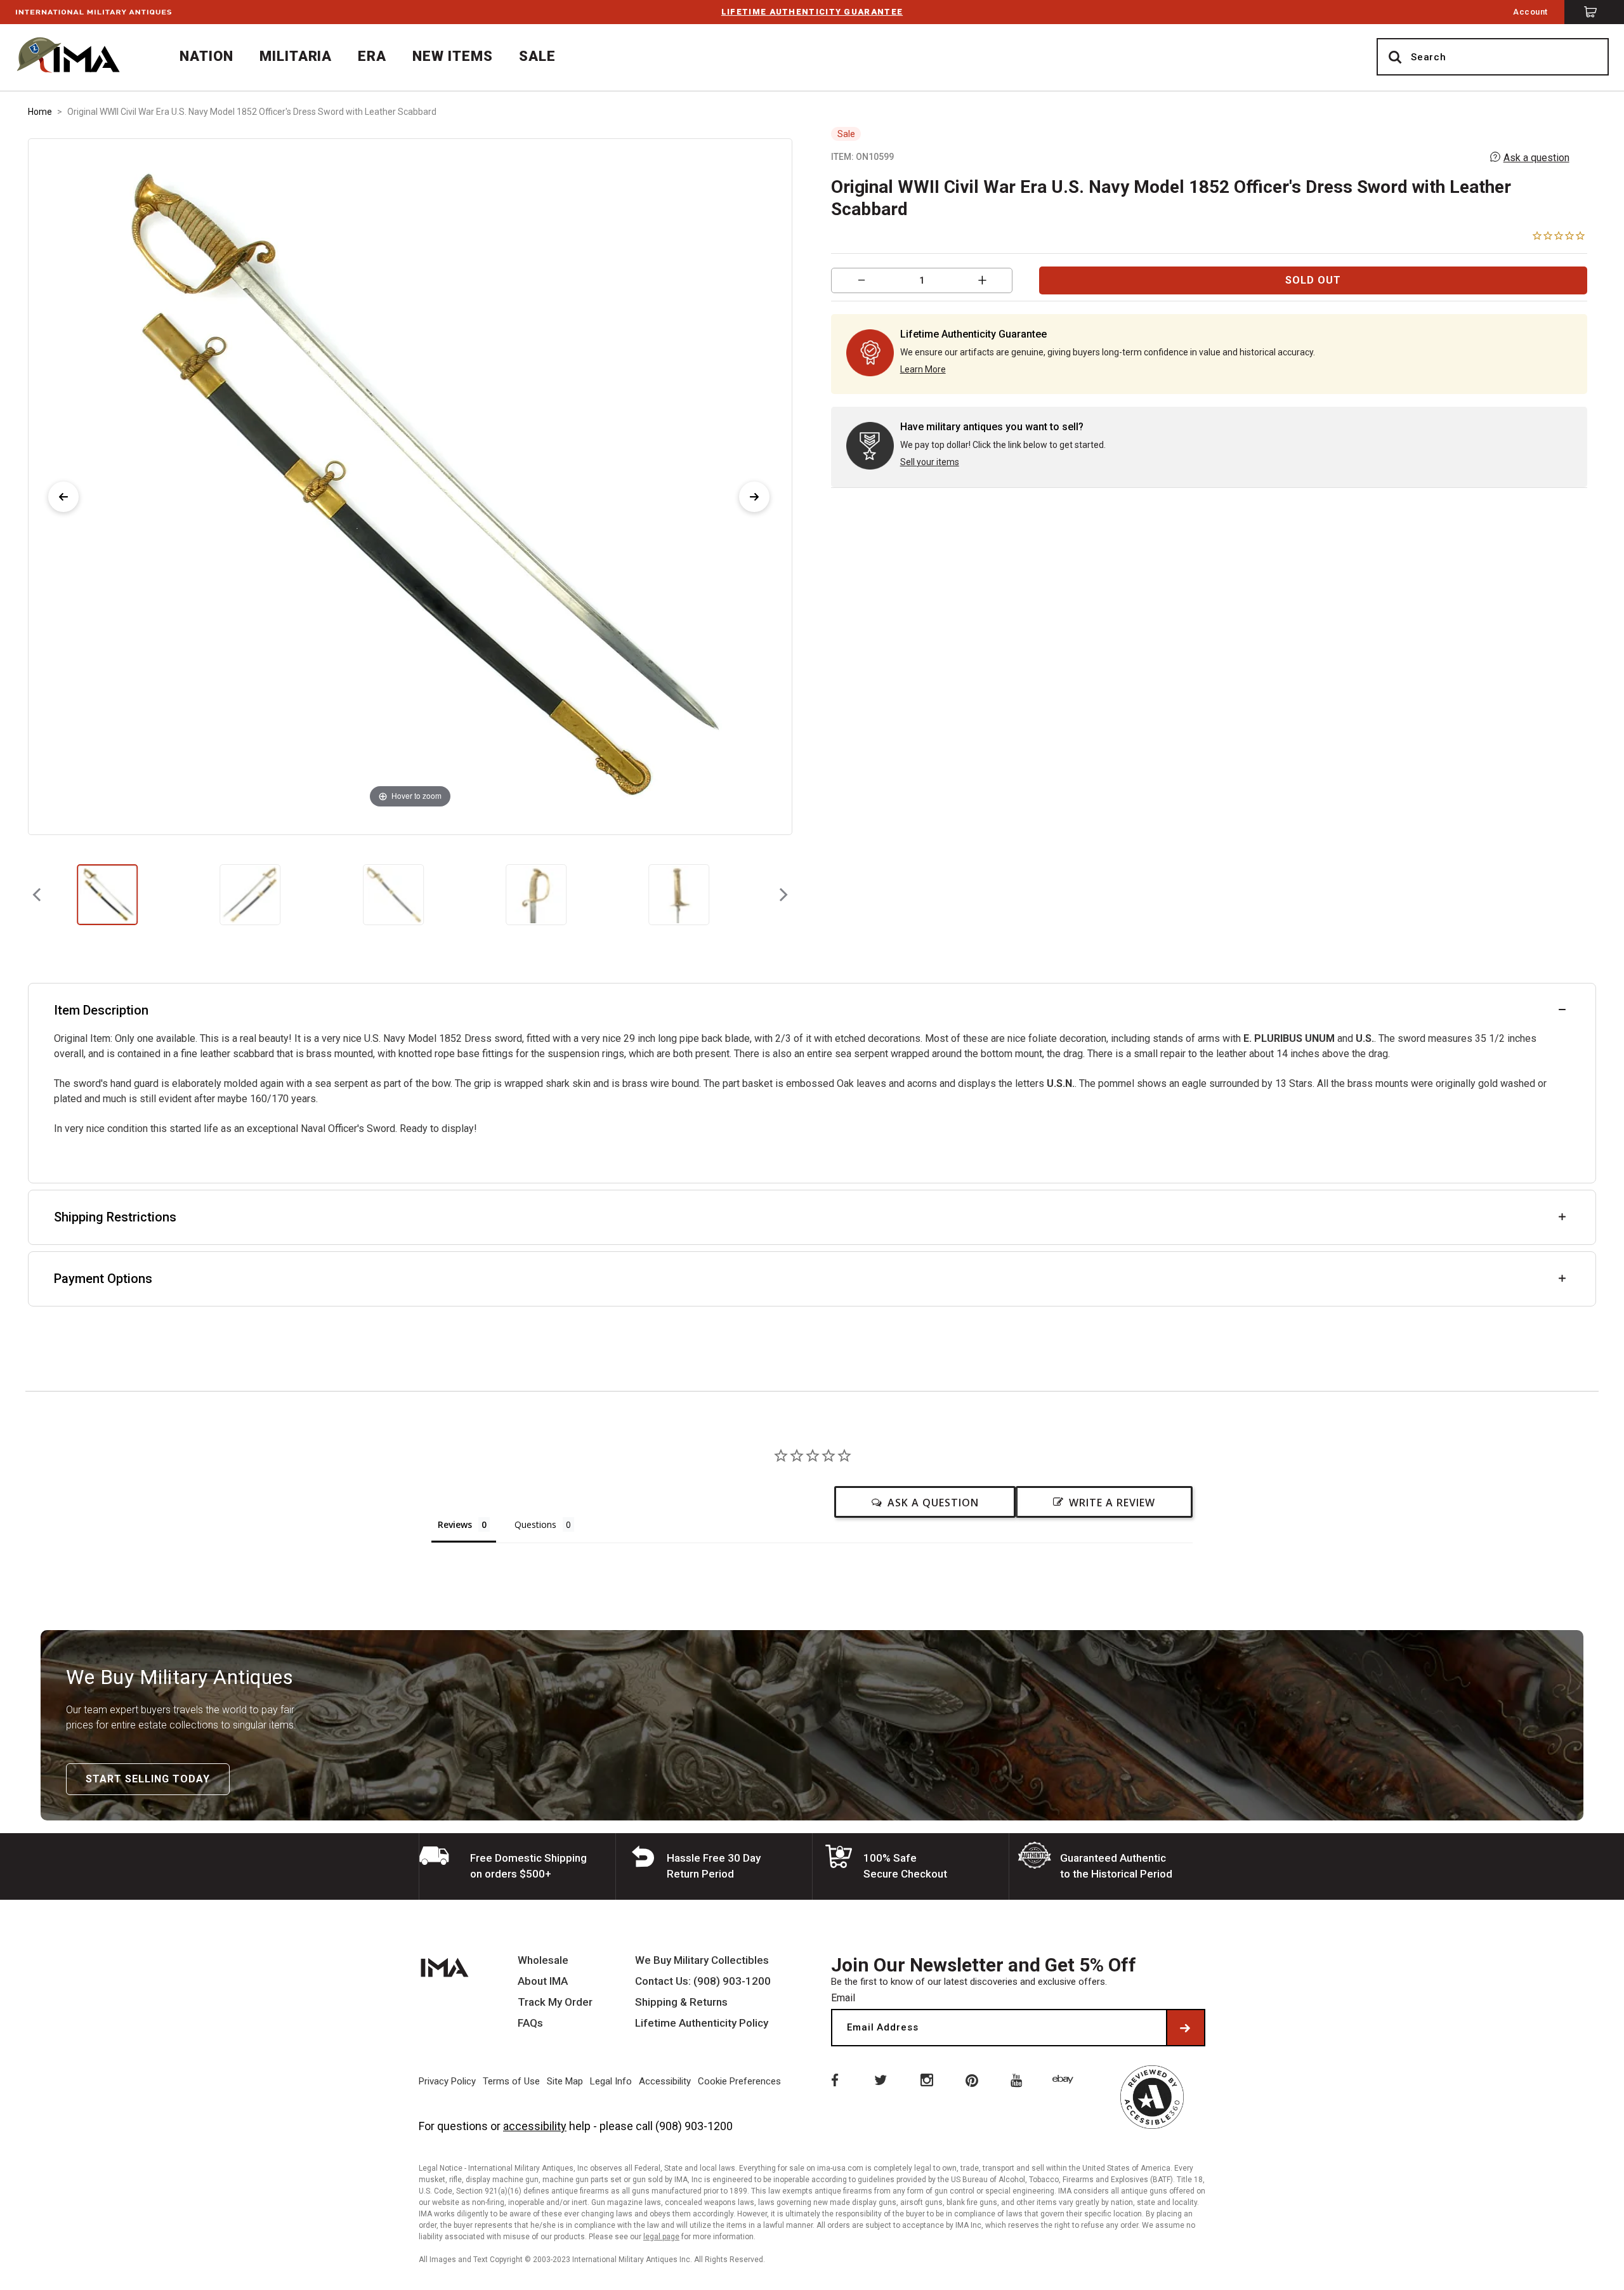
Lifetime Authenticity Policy (702, 2023)
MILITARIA (296, 56)
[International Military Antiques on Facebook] (834, 2079)
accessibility (535, 2126)
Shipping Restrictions (115, 1217)
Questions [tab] (535, 1524)
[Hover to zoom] (410, 486)
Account (1530, 12)
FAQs (530, 2023)
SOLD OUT (1313, 280)
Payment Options (103, 1279)
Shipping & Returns (681, 2002)
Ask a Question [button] (933, 1503)
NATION (206, 56)
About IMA (543, 1981)
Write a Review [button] (1112, 1503)
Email (843, 1998)
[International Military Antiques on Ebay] (1065, 2079)
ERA (372, 56)
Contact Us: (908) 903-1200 (703, 1981)
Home (40, 112)
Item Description (101, 1010)
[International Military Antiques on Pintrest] (972, 2079)
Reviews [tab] (455, 1524)
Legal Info (611, 2081)
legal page (661, 2237)
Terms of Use (511, 2081)
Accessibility (665, 2081)
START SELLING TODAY (148, 1779)
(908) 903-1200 (694, 2126)
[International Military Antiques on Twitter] (880, 2079)
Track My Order (555, 2002)
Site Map (565, 2081)
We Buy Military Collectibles (702, 1960)
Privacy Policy (447, 2081)
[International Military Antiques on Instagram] (926, 2079)
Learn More (923, 369)
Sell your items (930, 462)
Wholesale (543, 1960)
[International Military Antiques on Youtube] (1019, 2079)
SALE (537, 56)
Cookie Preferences (739, 2081)
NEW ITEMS (453, 56)
